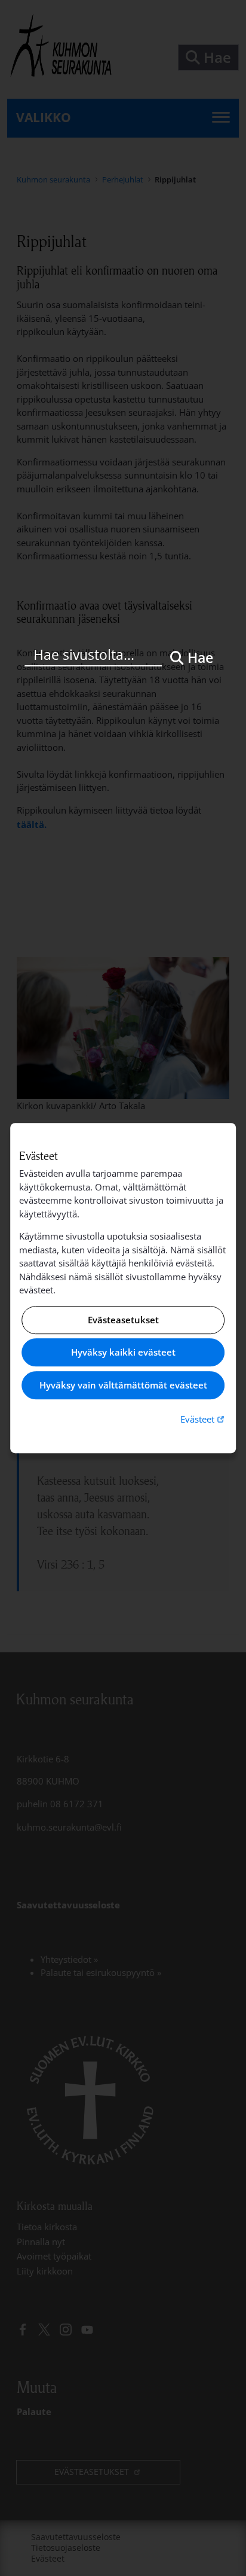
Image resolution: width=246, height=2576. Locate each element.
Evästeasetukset (123, 1320)
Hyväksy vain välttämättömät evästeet (123, 1385)
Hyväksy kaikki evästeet (123, 1353)
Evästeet (204, 1419)
